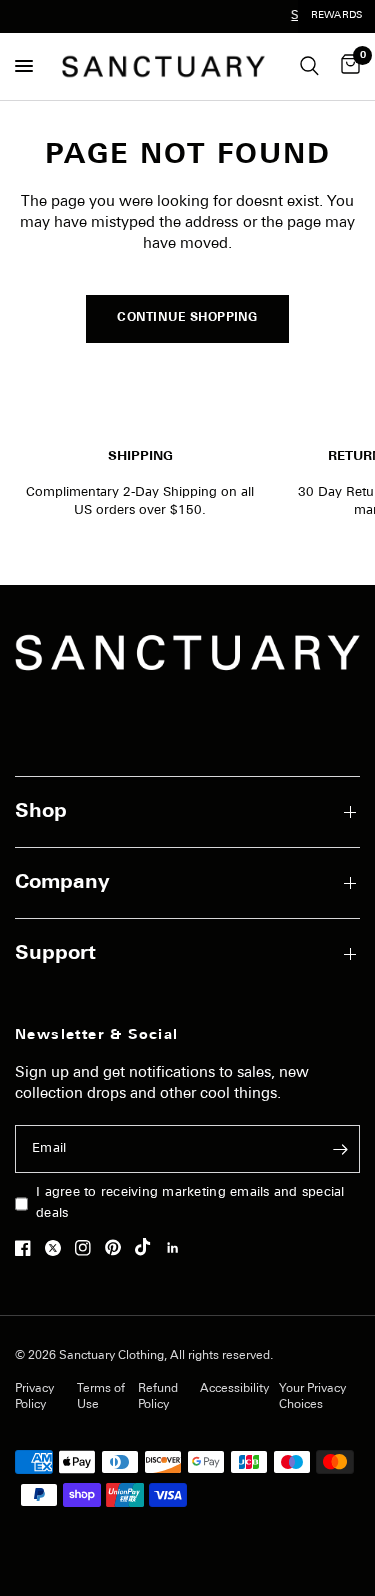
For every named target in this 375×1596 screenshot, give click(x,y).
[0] (347, 66)
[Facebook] (28, 1248)
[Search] (309, 66)
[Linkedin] (178, 1248)
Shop (41, 812)
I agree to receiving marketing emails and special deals (190, 1203)
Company (62, 883)
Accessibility (234, 1389)
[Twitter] (58, 1248)
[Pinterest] (118, 1247)
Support (55, 954)
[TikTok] (148, 1247)
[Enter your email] (340, 1149)
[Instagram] (88, 1248)
